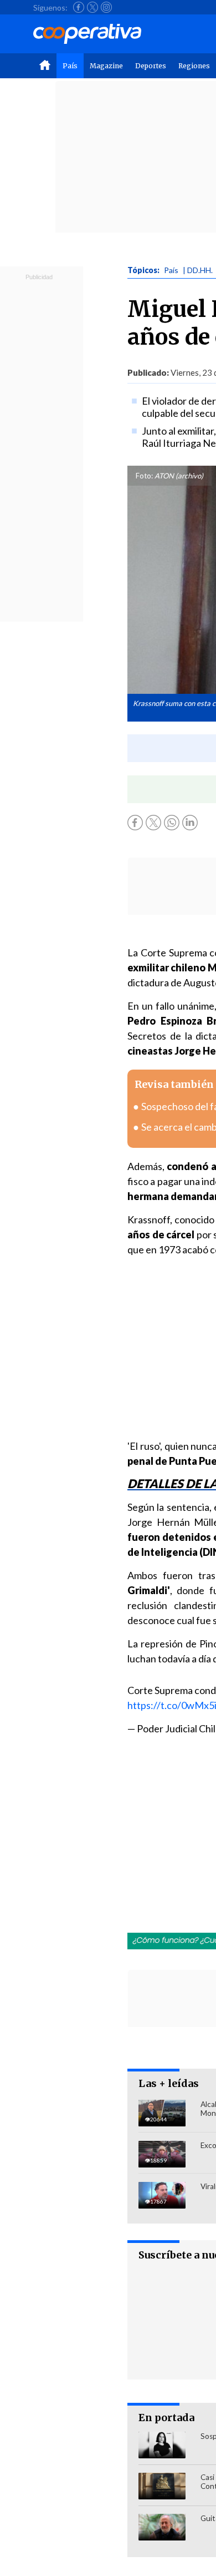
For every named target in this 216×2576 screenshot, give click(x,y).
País (70, 66)
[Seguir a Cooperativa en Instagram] (106, 7)
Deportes (151, 66)
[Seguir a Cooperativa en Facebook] (79, 7)
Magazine (106, 66)
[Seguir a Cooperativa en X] (92, 7)
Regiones (194, 66)
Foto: (144, 476)
